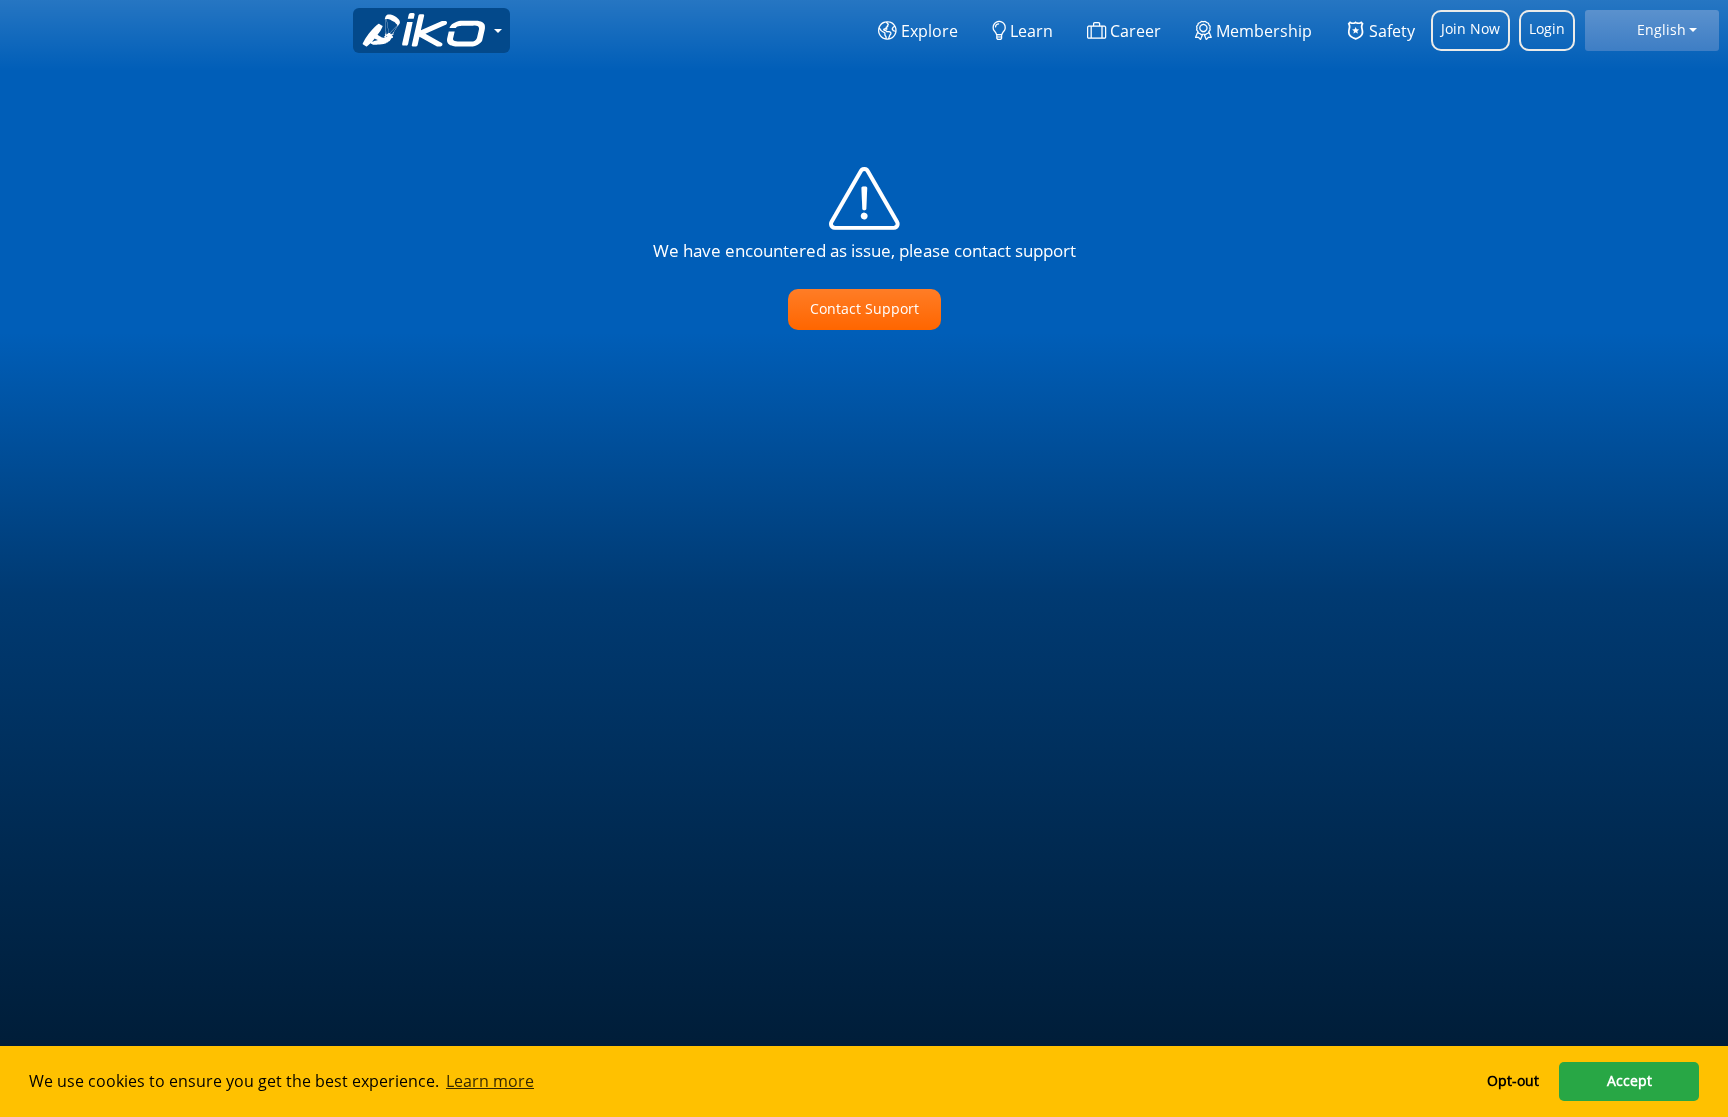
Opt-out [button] (1513, 1080)
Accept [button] (1629, 1080)
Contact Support (864, 308)
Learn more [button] (490, 1081)
